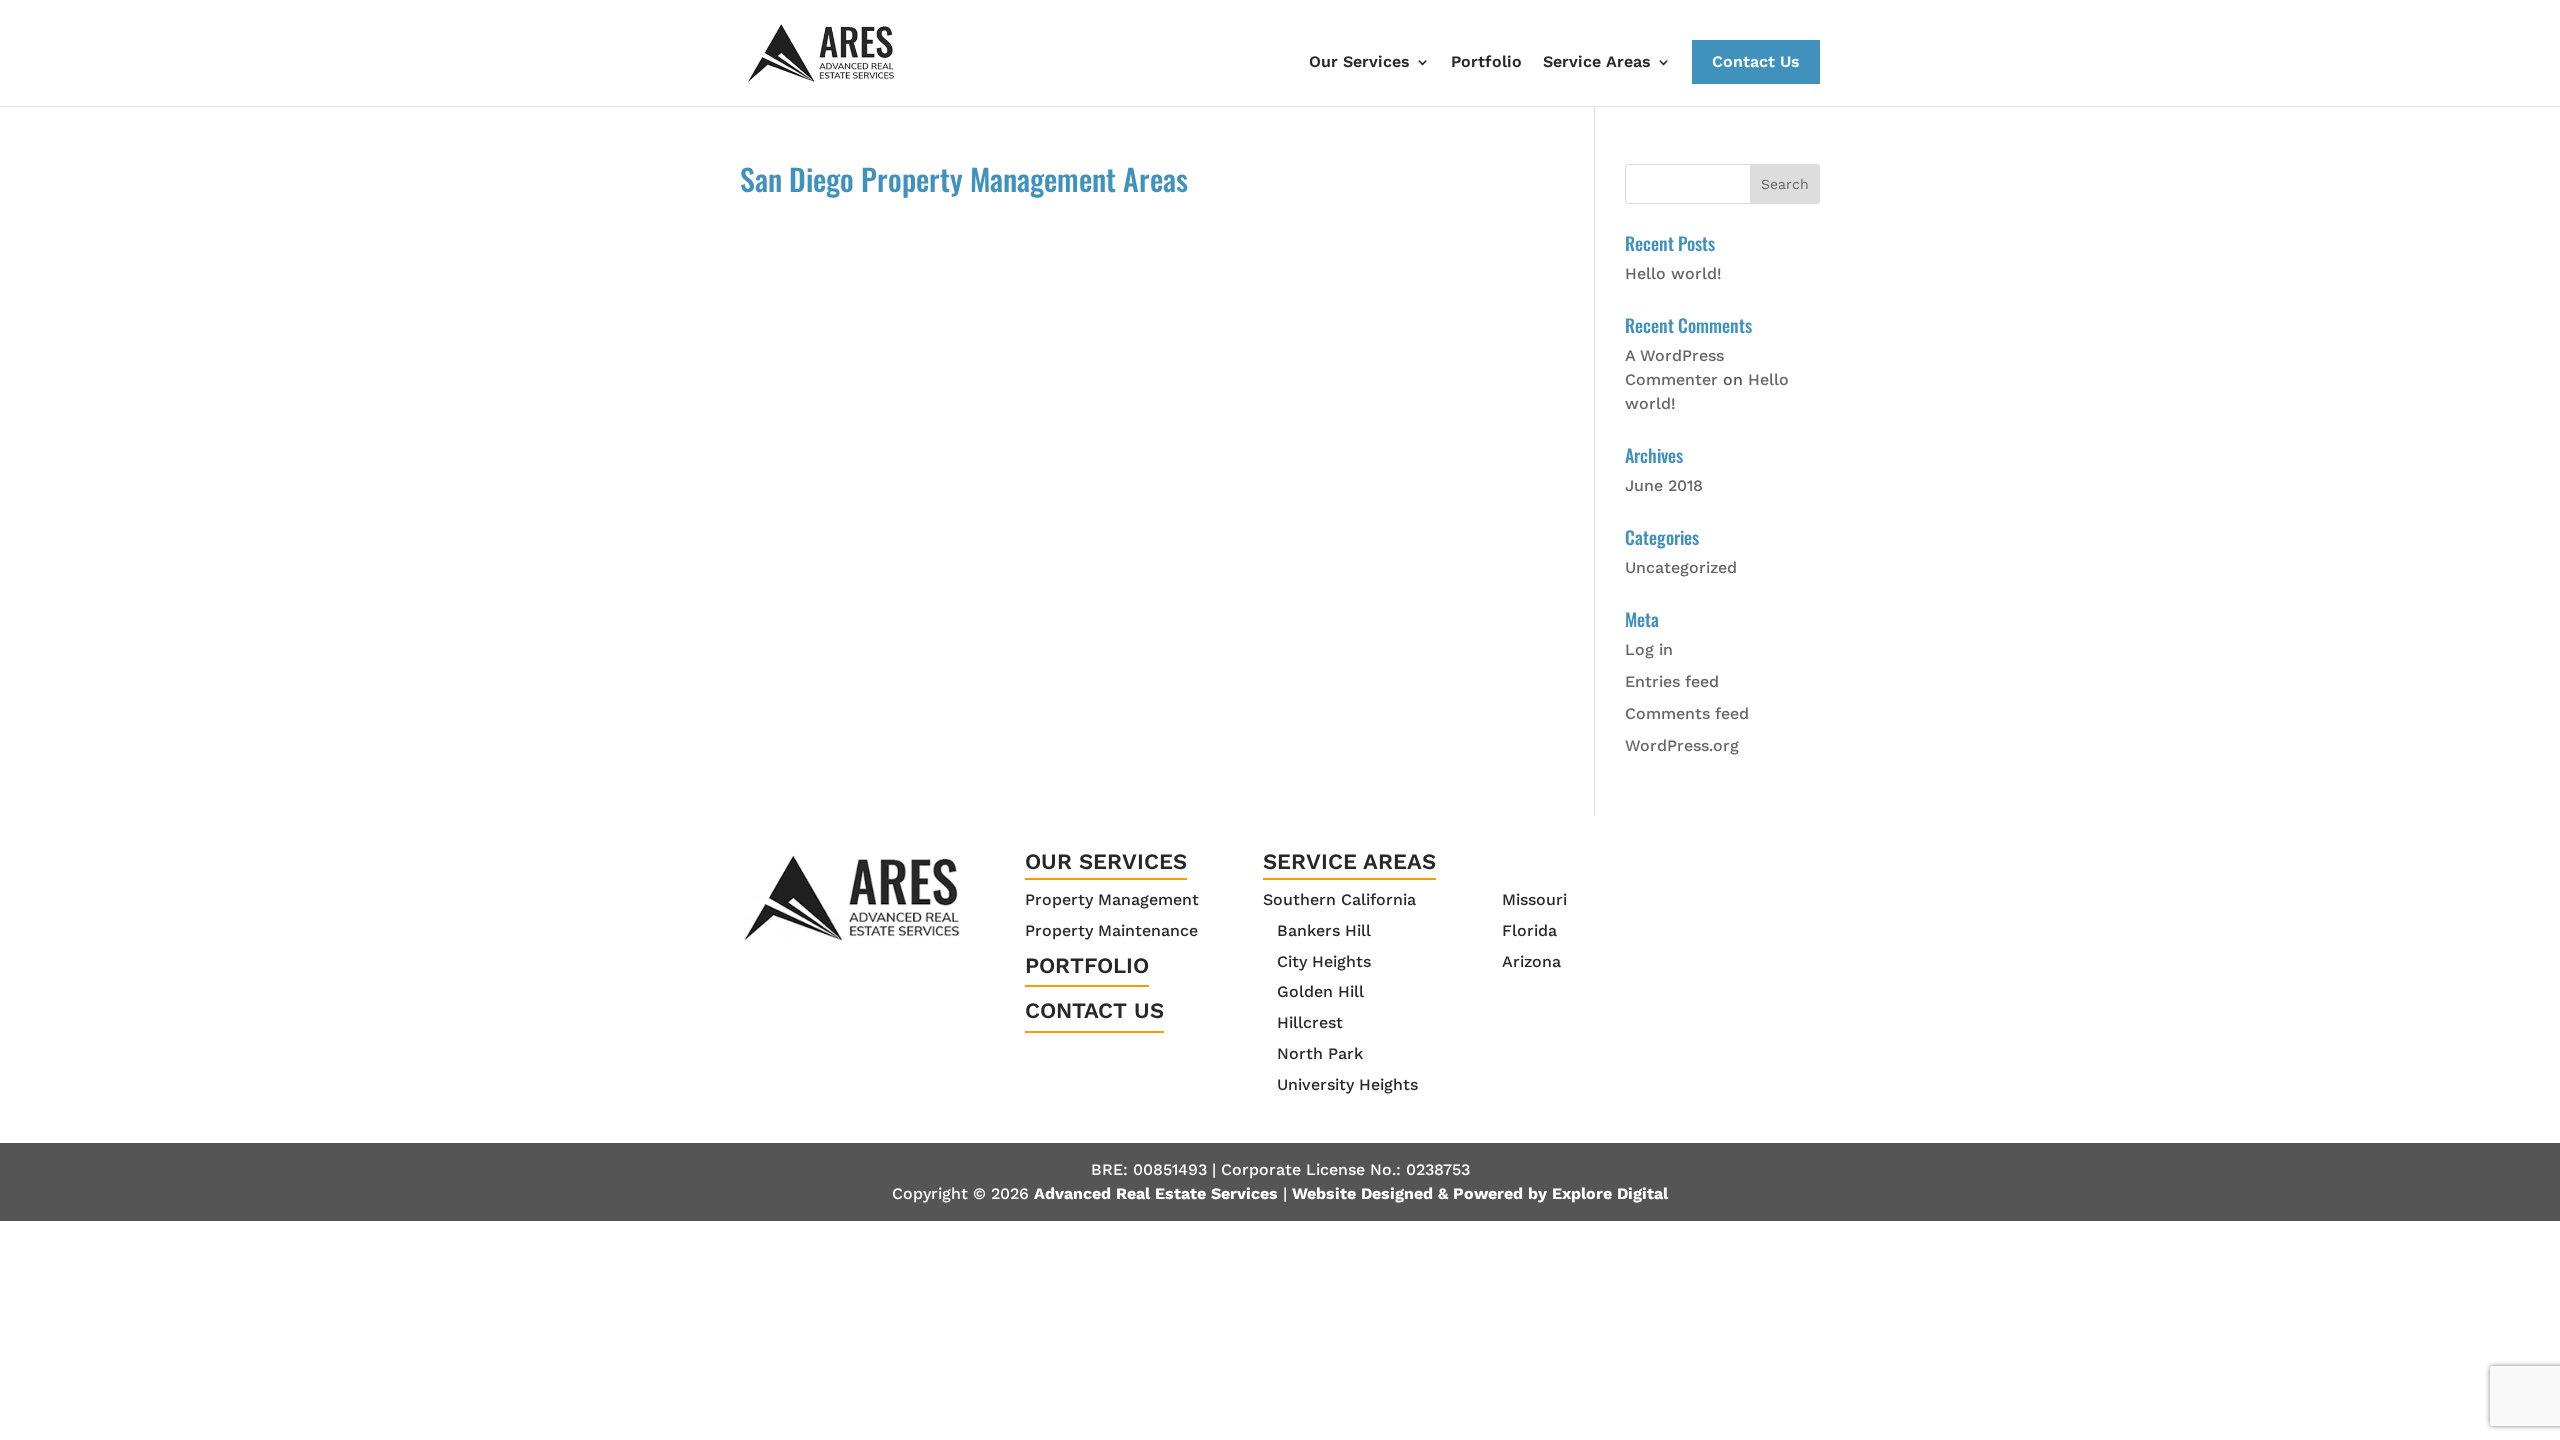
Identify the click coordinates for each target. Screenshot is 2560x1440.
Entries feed (1672, 681)
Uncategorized (1681, 567)
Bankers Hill (1324, 930)
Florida (1529, 930)
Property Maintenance (1111, 930)
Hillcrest (1310, 1022)
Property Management (1112, 899)
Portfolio (1486, 62)
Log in (1649, 649)
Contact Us (1756, 61)
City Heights (1324, 961)
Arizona (1531, 961)
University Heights (1347, 1084)
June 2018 (1664, 485)
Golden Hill (1320, 991)
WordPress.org (1682, 745)
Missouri (1534, 899)
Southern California (1339, 899)
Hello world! (1673, 273)
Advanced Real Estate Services (1156, 1193)
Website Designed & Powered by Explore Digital (1480, 1193)
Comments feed (1687, 713)
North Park (1320, 1053)
